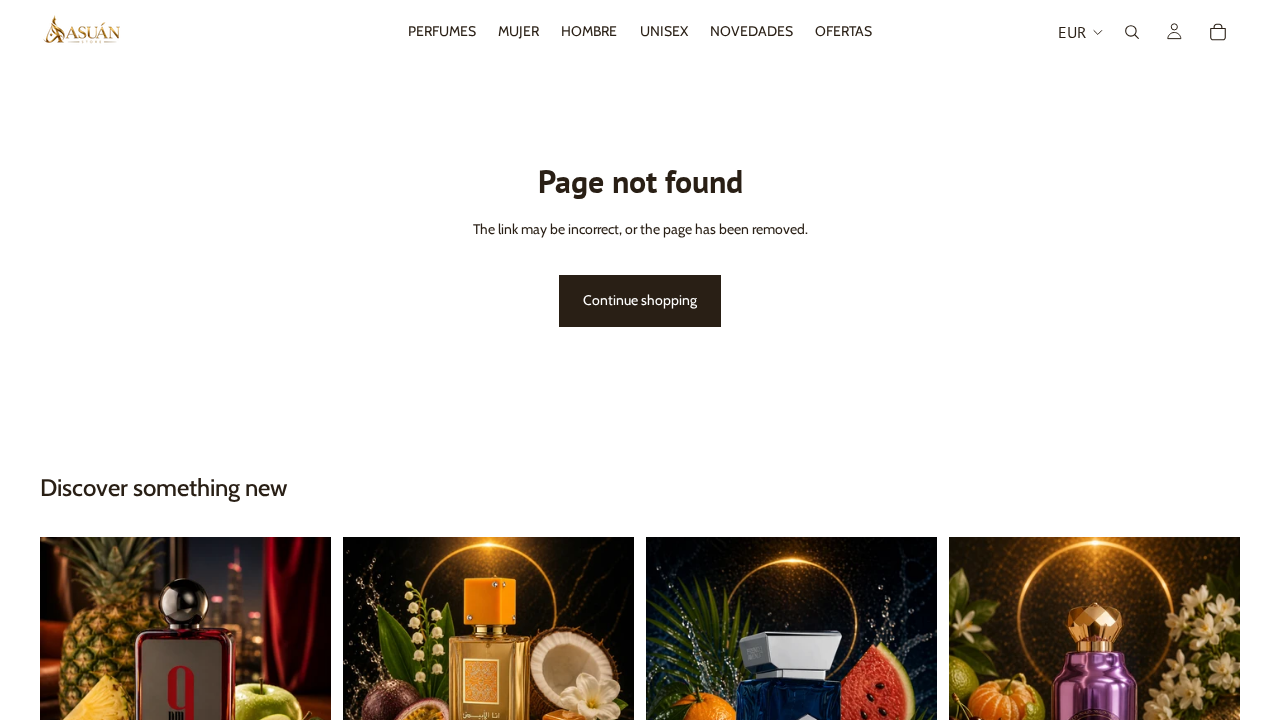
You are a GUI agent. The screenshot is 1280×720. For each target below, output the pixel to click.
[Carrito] (1218, 32)
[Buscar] (1132, 32)
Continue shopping (640, 300)
